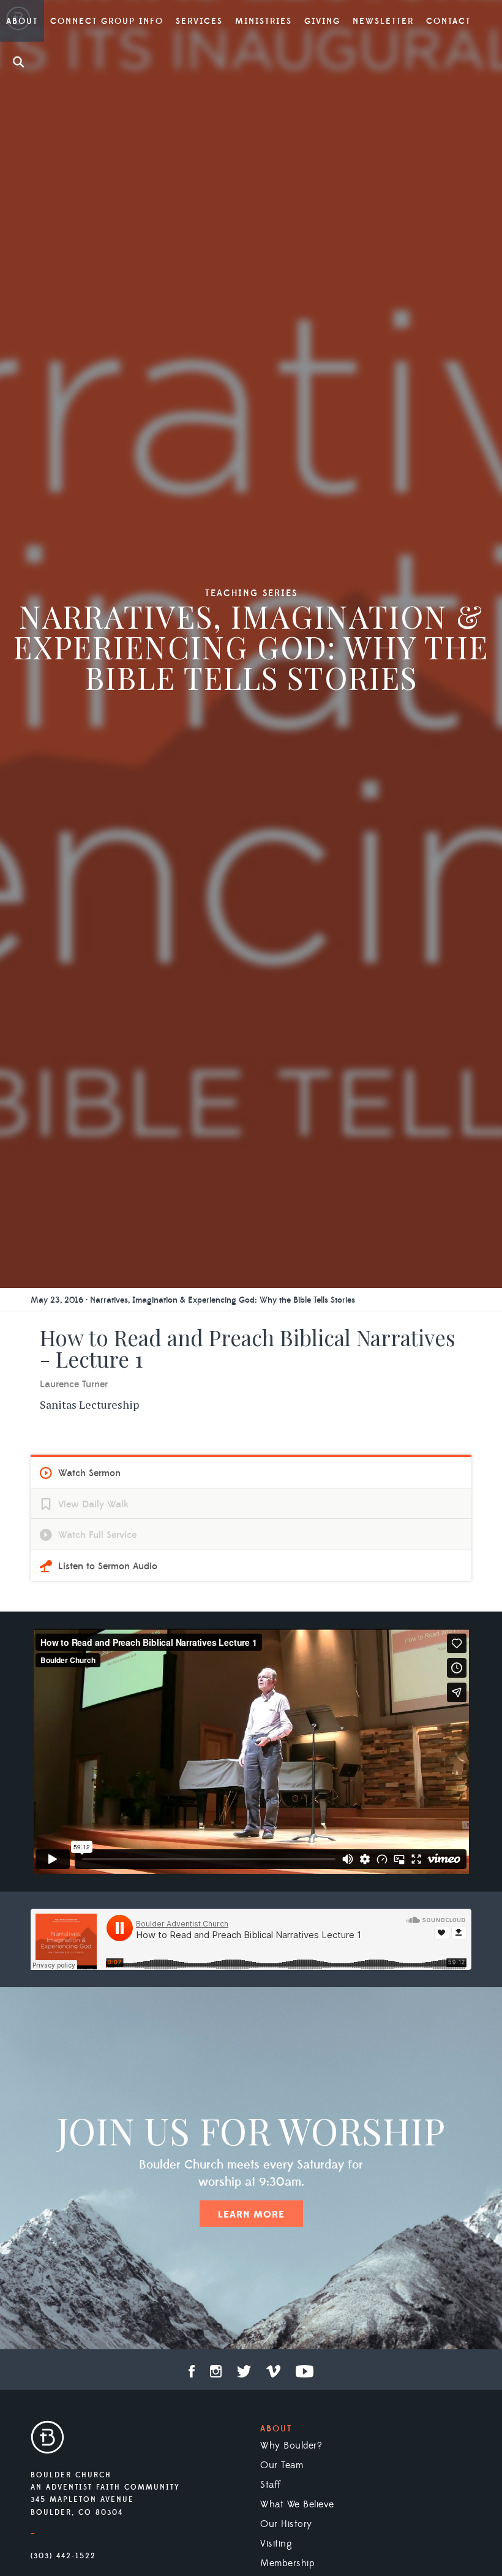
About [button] (22, 21)
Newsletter (383, 21)
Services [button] (199, 21)
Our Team (282, 2465)
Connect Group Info (107, 21)
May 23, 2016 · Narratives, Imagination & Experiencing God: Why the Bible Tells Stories (193, 1300)
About (276, 2429)
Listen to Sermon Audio (108, 1566)
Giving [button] (322, 21)
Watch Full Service (97, 1535)
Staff (271, 2485)
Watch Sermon (89, 1473)
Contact (448, 21)
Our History (286, 2524)
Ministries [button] (264, 21)
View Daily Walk (93, 1504)
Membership (287, 2563)
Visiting (276, 2544)
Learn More (251, 2214)
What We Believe (297, 2504)
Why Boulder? (291, 2445)
